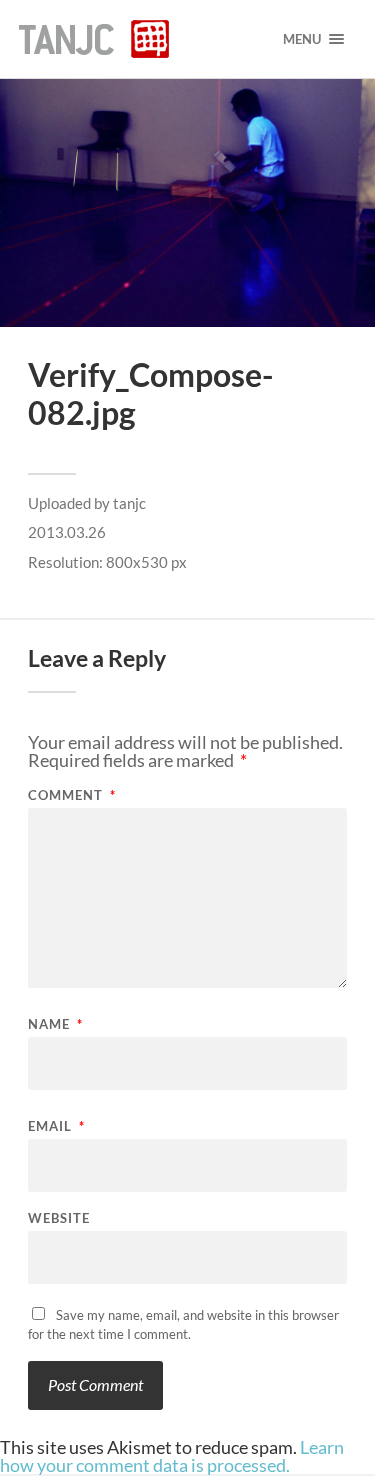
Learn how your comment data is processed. (172, 1456)
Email (56, 1126)
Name (55, 1024)
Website (59, 1218)
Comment (72, 795)
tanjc (129, 503)
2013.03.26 (67, 532)
